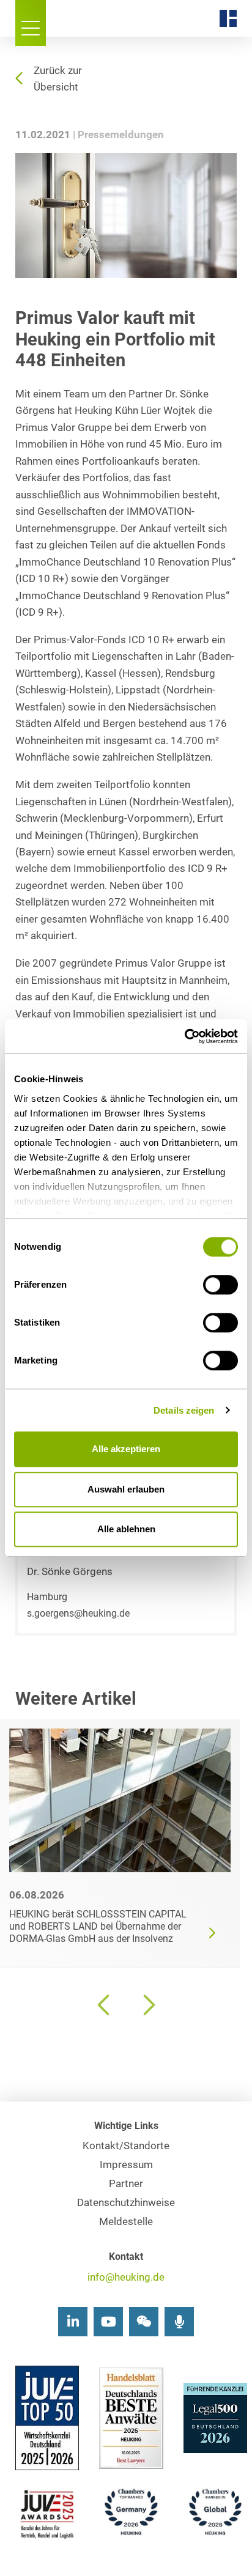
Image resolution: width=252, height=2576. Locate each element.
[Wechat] (144, 2322)
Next (147, 2005)
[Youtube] (108, 2322)
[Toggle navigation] (31, 23)
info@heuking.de (126, 2277)
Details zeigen (184, 1410)
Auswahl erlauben (126, 1489)
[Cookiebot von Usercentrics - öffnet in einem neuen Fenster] (184, 1036)
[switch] (220, 1285)
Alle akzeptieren (126, 1449)
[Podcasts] (179, 2322)
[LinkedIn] (73, 2322)
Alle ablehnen (126, 1529)
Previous (105, 2005)
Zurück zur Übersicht (58, 79)
